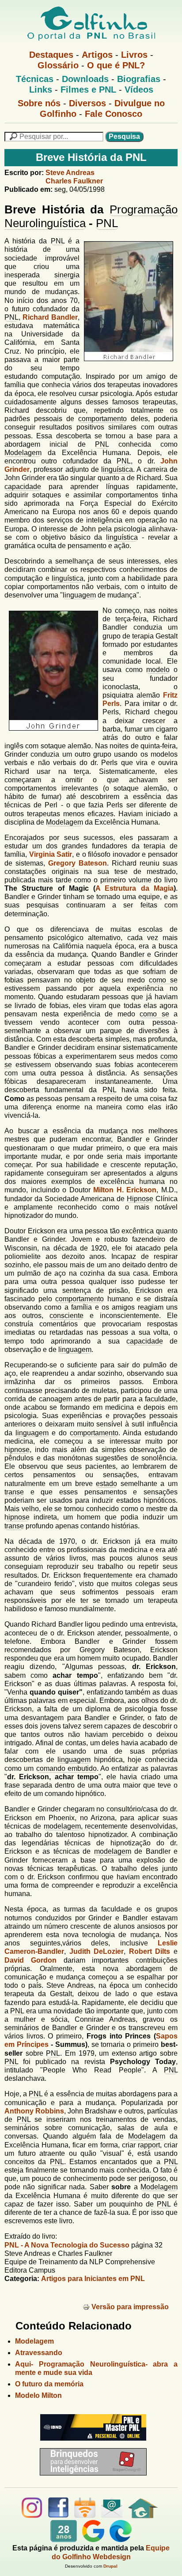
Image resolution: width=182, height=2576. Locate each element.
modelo (158, 670)
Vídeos (139, 90)
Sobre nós (39, 103)
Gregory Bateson (78, 863)
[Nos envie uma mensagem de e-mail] (112, 2516)
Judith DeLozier (97, 1951)
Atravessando (39, 2353)
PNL (107, 223)
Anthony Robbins (34, 2111)
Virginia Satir (51, 854)
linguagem (79, 595)
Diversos (87, 103)
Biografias (139, 79)
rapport (149, 2145)
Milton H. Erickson (125, 1190)
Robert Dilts (150, 1951)
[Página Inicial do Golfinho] (143, 2516)
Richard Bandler (50, 317)
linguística (117, 469)
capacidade (23, 487)
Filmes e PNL (88, 90)
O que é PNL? (116, 65)
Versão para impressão (130, 2307)
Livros (134, 55)
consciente (66, 1316)
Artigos (97, 55)
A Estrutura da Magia (135, 888)
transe (14, 1492)
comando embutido (66, 1768)
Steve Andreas (70, 173)
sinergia (67, 275)
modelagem (62, 1826)
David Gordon (30, 1960)
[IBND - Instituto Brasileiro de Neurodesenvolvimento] (91, 2444)
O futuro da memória (49, 2384)
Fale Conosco (114, 114)
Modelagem (23, 453)
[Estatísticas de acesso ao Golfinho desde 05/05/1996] (64, 2540)
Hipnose (140, 1199)
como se (163, 980)
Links (41, 90)
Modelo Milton (38, 2395)
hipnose (17, 1450)
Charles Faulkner (74, 181)
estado (106, 1484)
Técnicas (35, 79)
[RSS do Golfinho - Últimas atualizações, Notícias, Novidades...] (85, 2516)
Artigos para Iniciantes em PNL (93, 2279)
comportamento (102, 419)
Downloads (85, 79)
